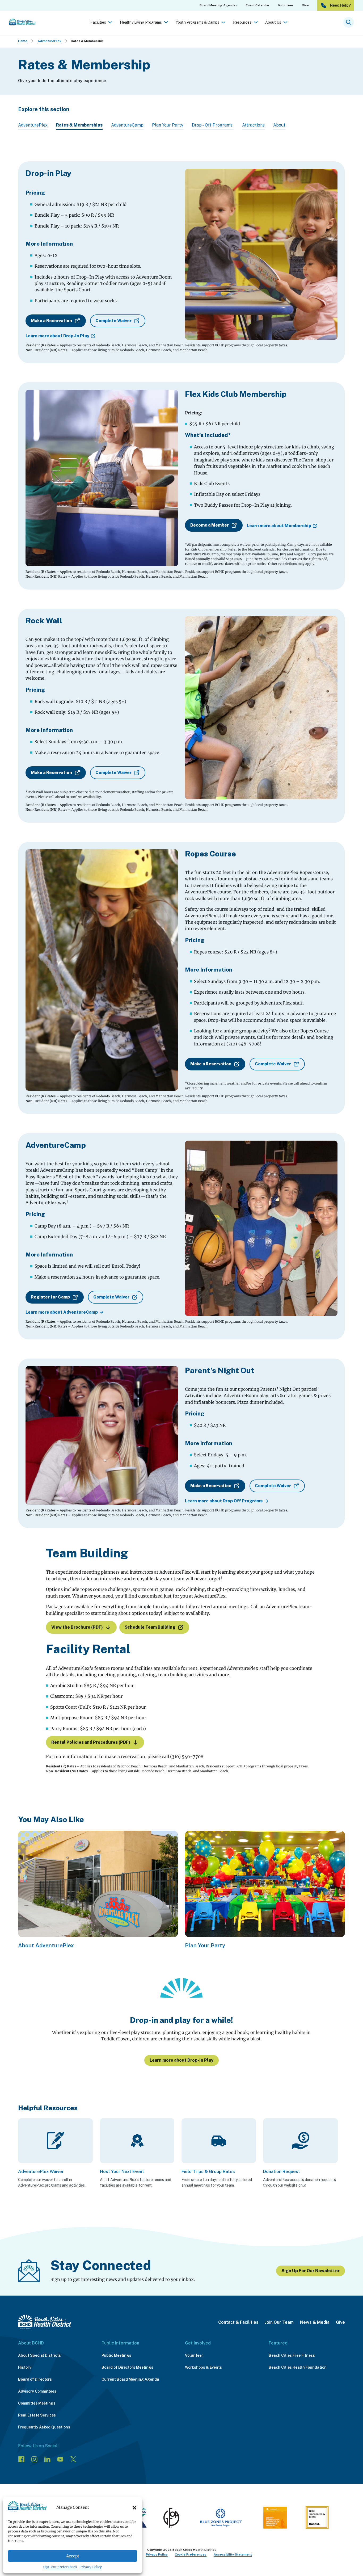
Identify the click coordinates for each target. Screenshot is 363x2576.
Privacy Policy (91, 2567)
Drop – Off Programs (213, 125)
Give (340, 2322)
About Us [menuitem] (273, 22)
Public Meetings (116, 2355)
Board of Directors (35, 2379)
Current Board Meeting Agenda (130, 2379)
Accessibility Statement (233, 2554)
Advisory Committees (37, 2391)
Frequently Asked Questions (44, 2427)
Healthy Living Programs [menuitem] (141, 22)
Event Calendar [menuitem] (258, 5)
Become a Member (210, 525)
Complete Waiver (113, 321)
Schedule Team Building (150, 1627)
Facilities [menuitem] (98, 22)
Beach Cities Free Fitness (292, 2355)
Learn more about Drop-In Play (57, 336)
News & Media (315, 2322)
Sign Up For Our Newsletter (311, 2271)
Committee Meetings (37, 2403)
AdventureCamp (127, 125)
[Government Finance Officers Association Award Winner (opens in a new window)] (171, 2519)
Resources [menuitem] (242, 22)
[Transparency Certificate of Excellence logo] (275, 2519)
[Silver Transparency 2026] (317, 2519)
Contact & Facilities (238, 2322)
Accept (73, 2556)
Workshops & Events (203, 2367)
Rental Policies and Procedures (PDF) (91, 1742)
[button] (134, 2508)
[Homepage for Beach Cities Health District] (22, 22)
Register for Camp (50, 1297)
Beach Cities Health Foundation (298, 2367)
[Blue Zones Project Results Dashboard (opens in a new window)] (221, 2519)
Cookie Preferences (191, 2554)
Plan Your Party (168, 125)
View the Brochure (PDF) (77, 1627)
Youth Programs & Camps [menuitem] (197, 22)
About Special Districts (39, 2355)
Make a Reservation (51, 321)
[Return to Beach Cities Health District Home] (45, 2322)
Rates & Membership (87, 41)
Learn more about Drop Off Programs (224, 1501)
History (25, 2367)
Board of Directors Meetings (127, 2367)
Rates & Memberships (79, 125)
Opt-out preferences (60, 2567)
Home (23, 41)
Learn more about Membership (279, 526)
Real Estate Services (37, 2415)
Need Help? (340, 5)
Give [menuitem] (305, 5)
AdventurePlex (50, 41)
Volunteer (194, 2355)
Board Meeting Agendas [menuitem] (218, 5)
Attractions (253, 125)
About (279, 125)
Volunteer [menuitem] (286, 5)
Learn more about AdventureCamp (62, 1312)
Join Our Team (279, 2322)
